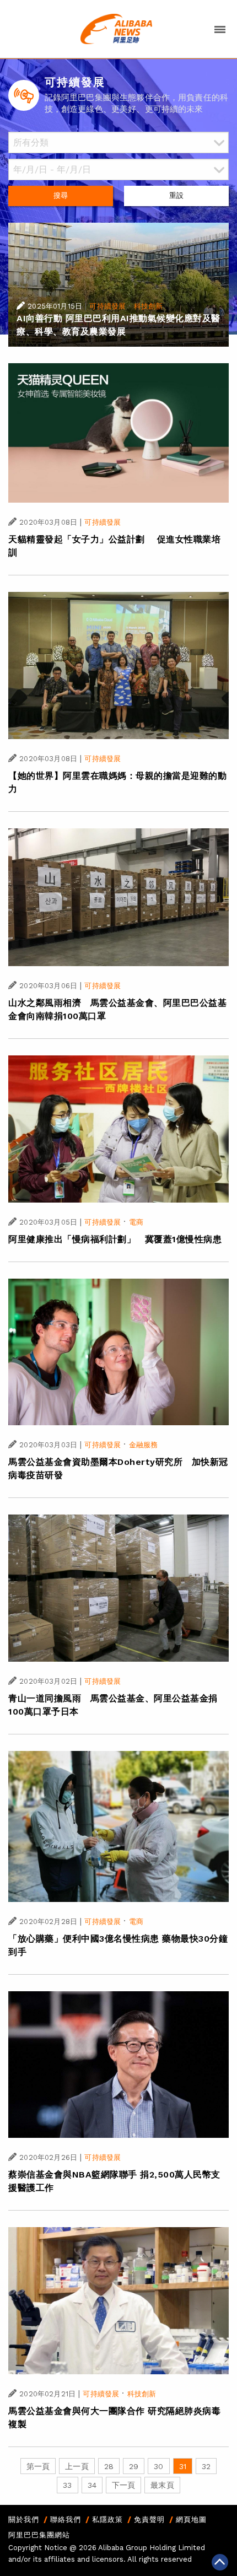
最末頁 (162, 2485)
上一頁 (77, 2466)
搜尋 (61, 195)
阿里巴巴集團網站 (39, 2535)
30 (158, 2466)
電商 (136, 1222)
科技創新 (149, 306)
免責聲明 (149, 2520)
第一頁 (38, 2466)
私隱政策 (107, 2520)
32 (206, 2466)
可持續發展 (107, 306)
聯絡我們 (66, 2520)
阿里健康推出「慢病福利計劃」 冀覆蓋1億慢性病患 (115, 1239)
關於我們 (24, 2520)
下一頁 (123, 2485)
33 (67, 2485)
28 (109, 2466)
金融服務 (144, 1445)
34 (92, 2485)
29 (134, 2466)
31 (183, 2466)
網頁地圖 (191, 2520)
